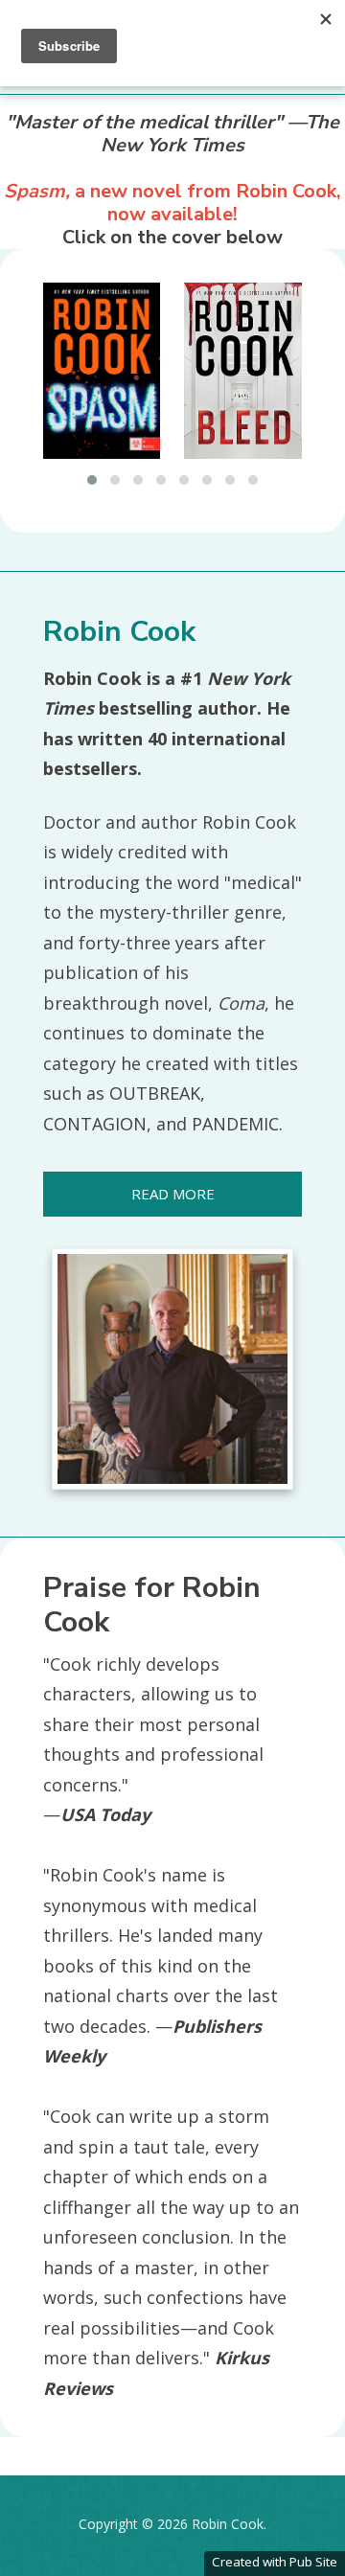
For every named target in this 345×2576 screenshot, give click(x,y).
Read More (173, 1194)
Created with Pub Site (275, 2562)
